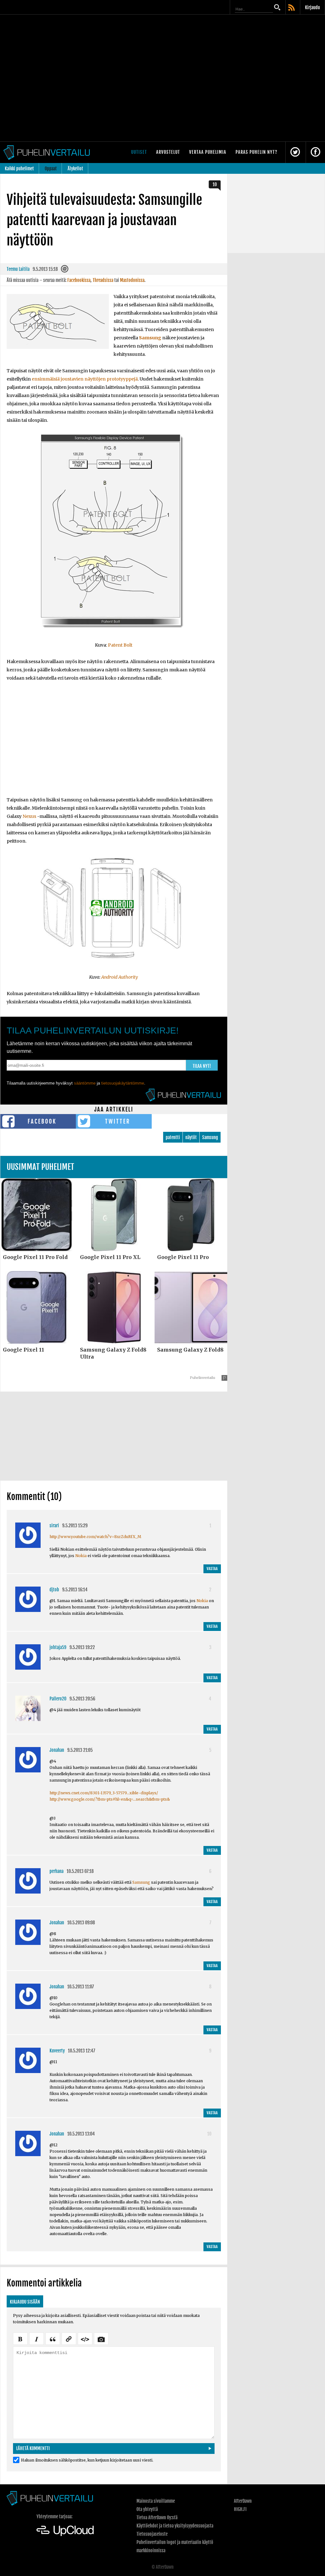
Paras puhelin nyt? (256, 152)
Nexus (29, 816)
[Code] (85, 2338)
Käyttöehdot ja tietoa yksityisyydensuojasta (175, 2526)
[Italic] (36, 2338)
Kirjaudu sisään (25, 2302)
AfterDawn (243, 2501)
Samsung (150, 338)
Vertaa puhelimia (208, 152)
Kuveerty (57, 2051)
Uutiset (139, 152)
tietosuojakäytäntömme (123, 1083)
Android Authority (120, 977)
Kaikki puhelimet (19, 169)
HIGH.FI (240, 2509)
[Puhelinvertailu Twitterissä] (295, 152)
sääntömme (85, 1083)
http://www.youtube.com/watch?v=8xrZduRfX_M (95, 1537)
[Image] (101, 2338)
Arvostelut (168, 152)
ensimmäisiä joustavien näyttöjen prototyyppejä (85, 379)
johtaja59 (58, 1647)
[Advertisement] (114, 743)
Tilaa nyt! (202, 1066)
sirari (54, 1526)
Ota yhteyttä (147, 2509)
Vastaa (212, 1569)
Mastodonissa (132, 280)
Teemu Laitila (18, 269)
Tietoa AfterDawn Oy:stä (157, 2517)
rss (292, 8)
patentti (173, 1137)
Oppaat (51, 169)
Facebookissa (79, 280)
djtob (54, 1590)
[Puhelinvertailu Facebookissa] (315, 152)
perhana (56, 1871)
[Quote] (53, 2338)
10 (215, 184)
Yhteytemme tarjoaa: (54, 2517)
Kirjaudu (312, 7)
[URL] (69, 2338)
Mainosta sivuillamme (156, 2501)
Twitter (118, 1121)
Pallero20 (58, 1699)
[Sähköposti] (65, 270)
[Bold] (20, 2338)
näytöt (191, 1137)
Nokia (81, 1556)
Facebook (42, 1121)
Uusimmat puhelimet (40, 1167)
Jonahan (57, 1750)
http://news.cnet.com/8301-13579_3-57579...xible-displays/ (104, 1793)
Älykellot (75, 169)
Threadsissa (103, 280)
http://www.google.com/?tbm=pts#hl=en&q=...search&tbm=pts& (110, 1799)
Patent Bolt (120, 645)
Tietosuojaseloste (152, 2534)
